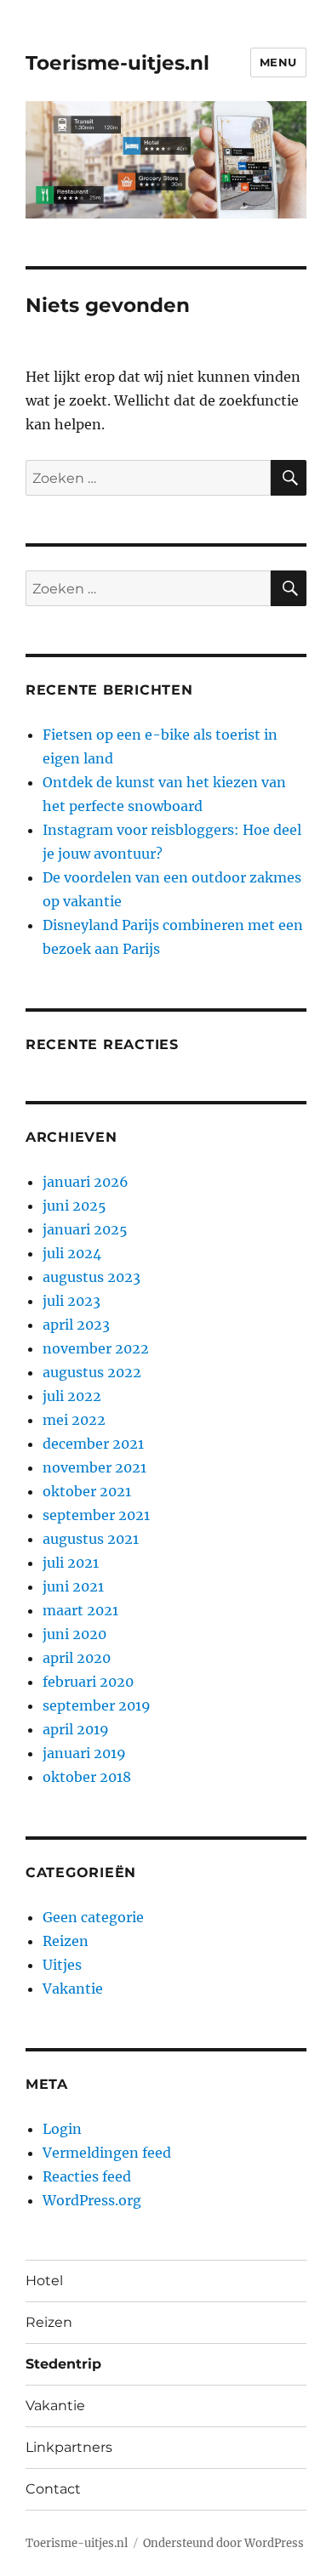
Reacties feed (87, 2176)
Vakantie (73, 1989)
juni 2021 (73, 1586)
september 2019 (97, 1705)
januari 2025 (85, 1229)
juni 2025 (74, 1206)
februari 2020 (88, 1682)
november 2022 (96, 1348)
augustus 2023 (92, 1277)
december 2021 (93, 1444)
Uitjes (62, 1965)
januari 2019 (84, 1753)
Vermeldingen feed (107, 2153)
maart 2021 (80, 1610)
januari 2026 (86, 1182)
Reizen (66, 1941)
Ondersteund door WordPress (223, 2543)
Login (62, 2129)
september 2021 (96, 1515)
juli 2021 (71, 1563)
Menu (278, 62)
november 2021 (94, 1467)
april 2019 (76, 1729)
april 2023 (76, 1325)
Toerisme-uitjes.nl (117, 63)
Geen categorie (93, 1917)
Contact (53, 2489)
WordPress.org (92, 2200)
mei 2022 (74, 1420)
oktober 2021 (87, 1491)
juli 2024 (72, 1253)
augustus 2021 (91, 1539)
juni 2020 (74, 1634)
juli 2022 (72, 1396)
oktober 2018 (87, 1777)
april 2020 (77, 1658)
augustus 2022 (92, 1372)
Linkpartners (69, 2447)
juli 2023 (72, 1301)
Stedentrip (63, 2364)
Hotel (44, 2281)
